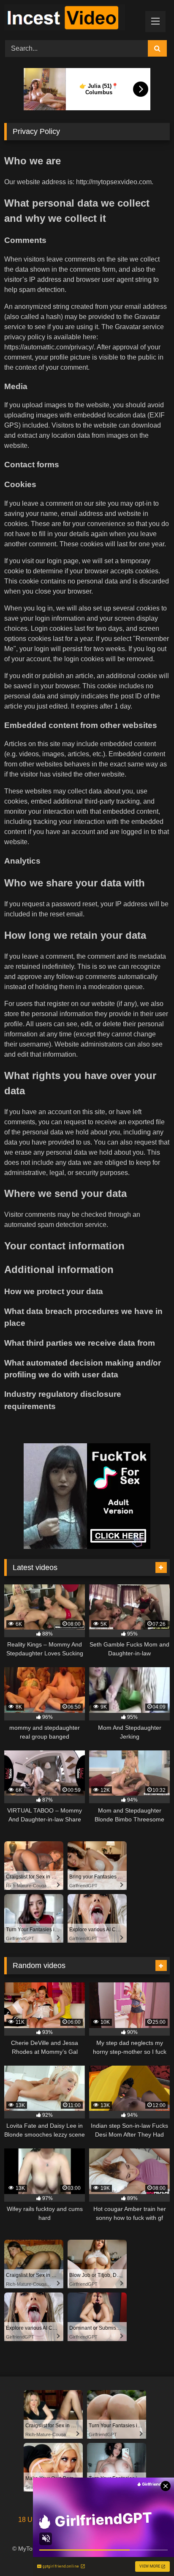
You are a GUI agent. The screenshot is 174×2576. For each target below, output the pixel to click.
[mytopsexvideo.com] (71, 19)
